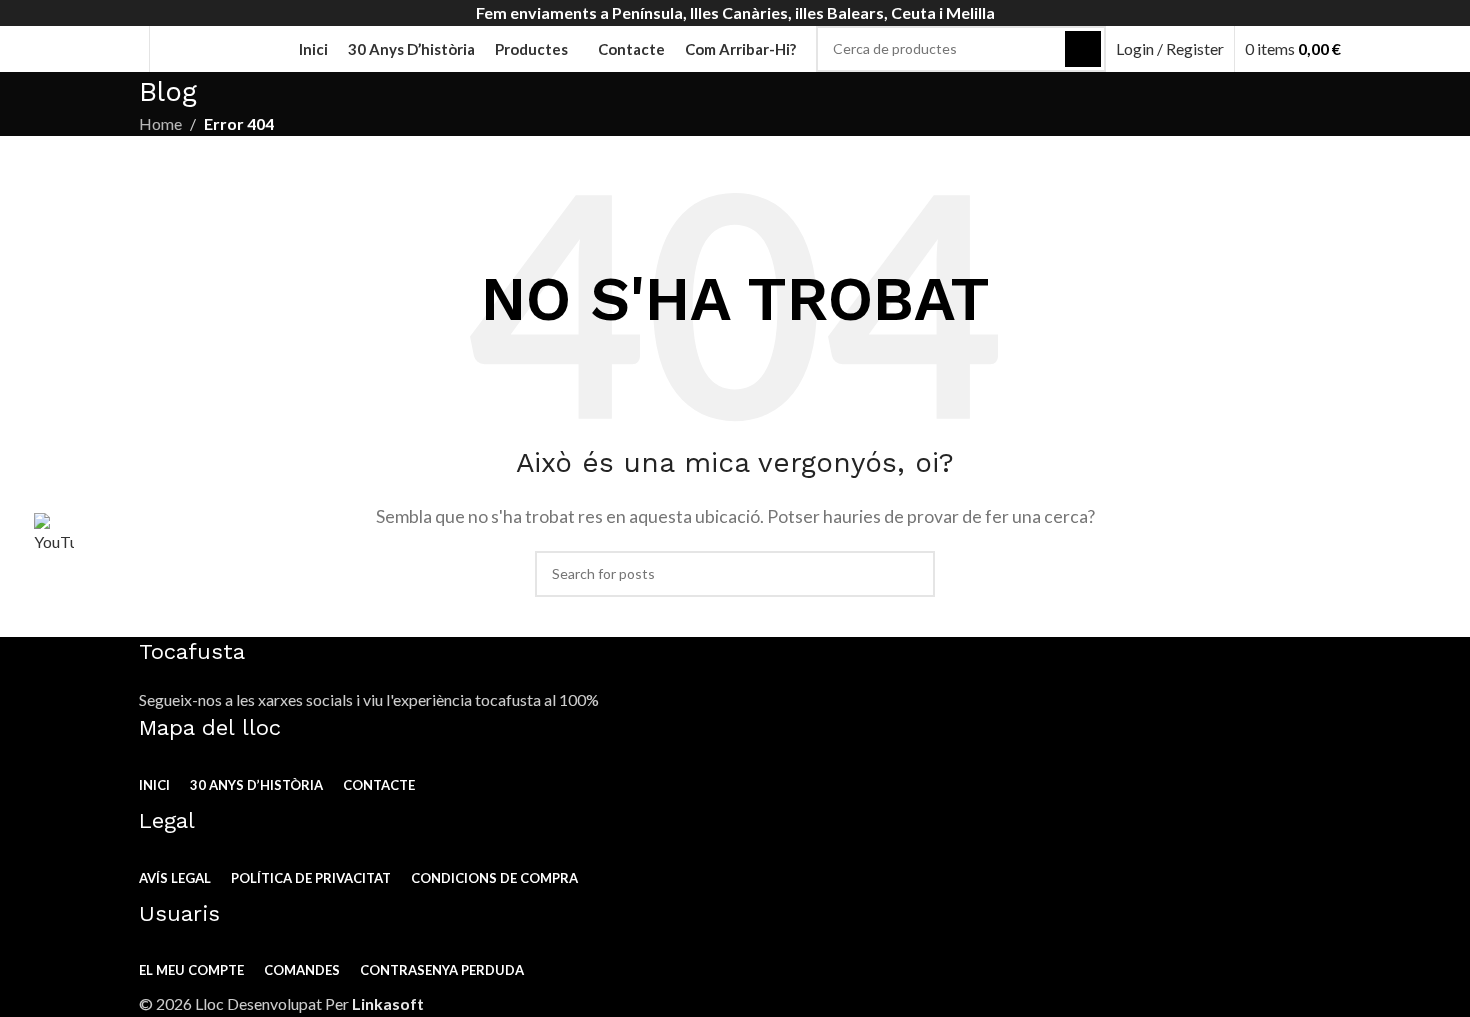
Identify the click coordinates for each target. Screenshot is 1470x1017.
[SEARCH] (1083, 49)
